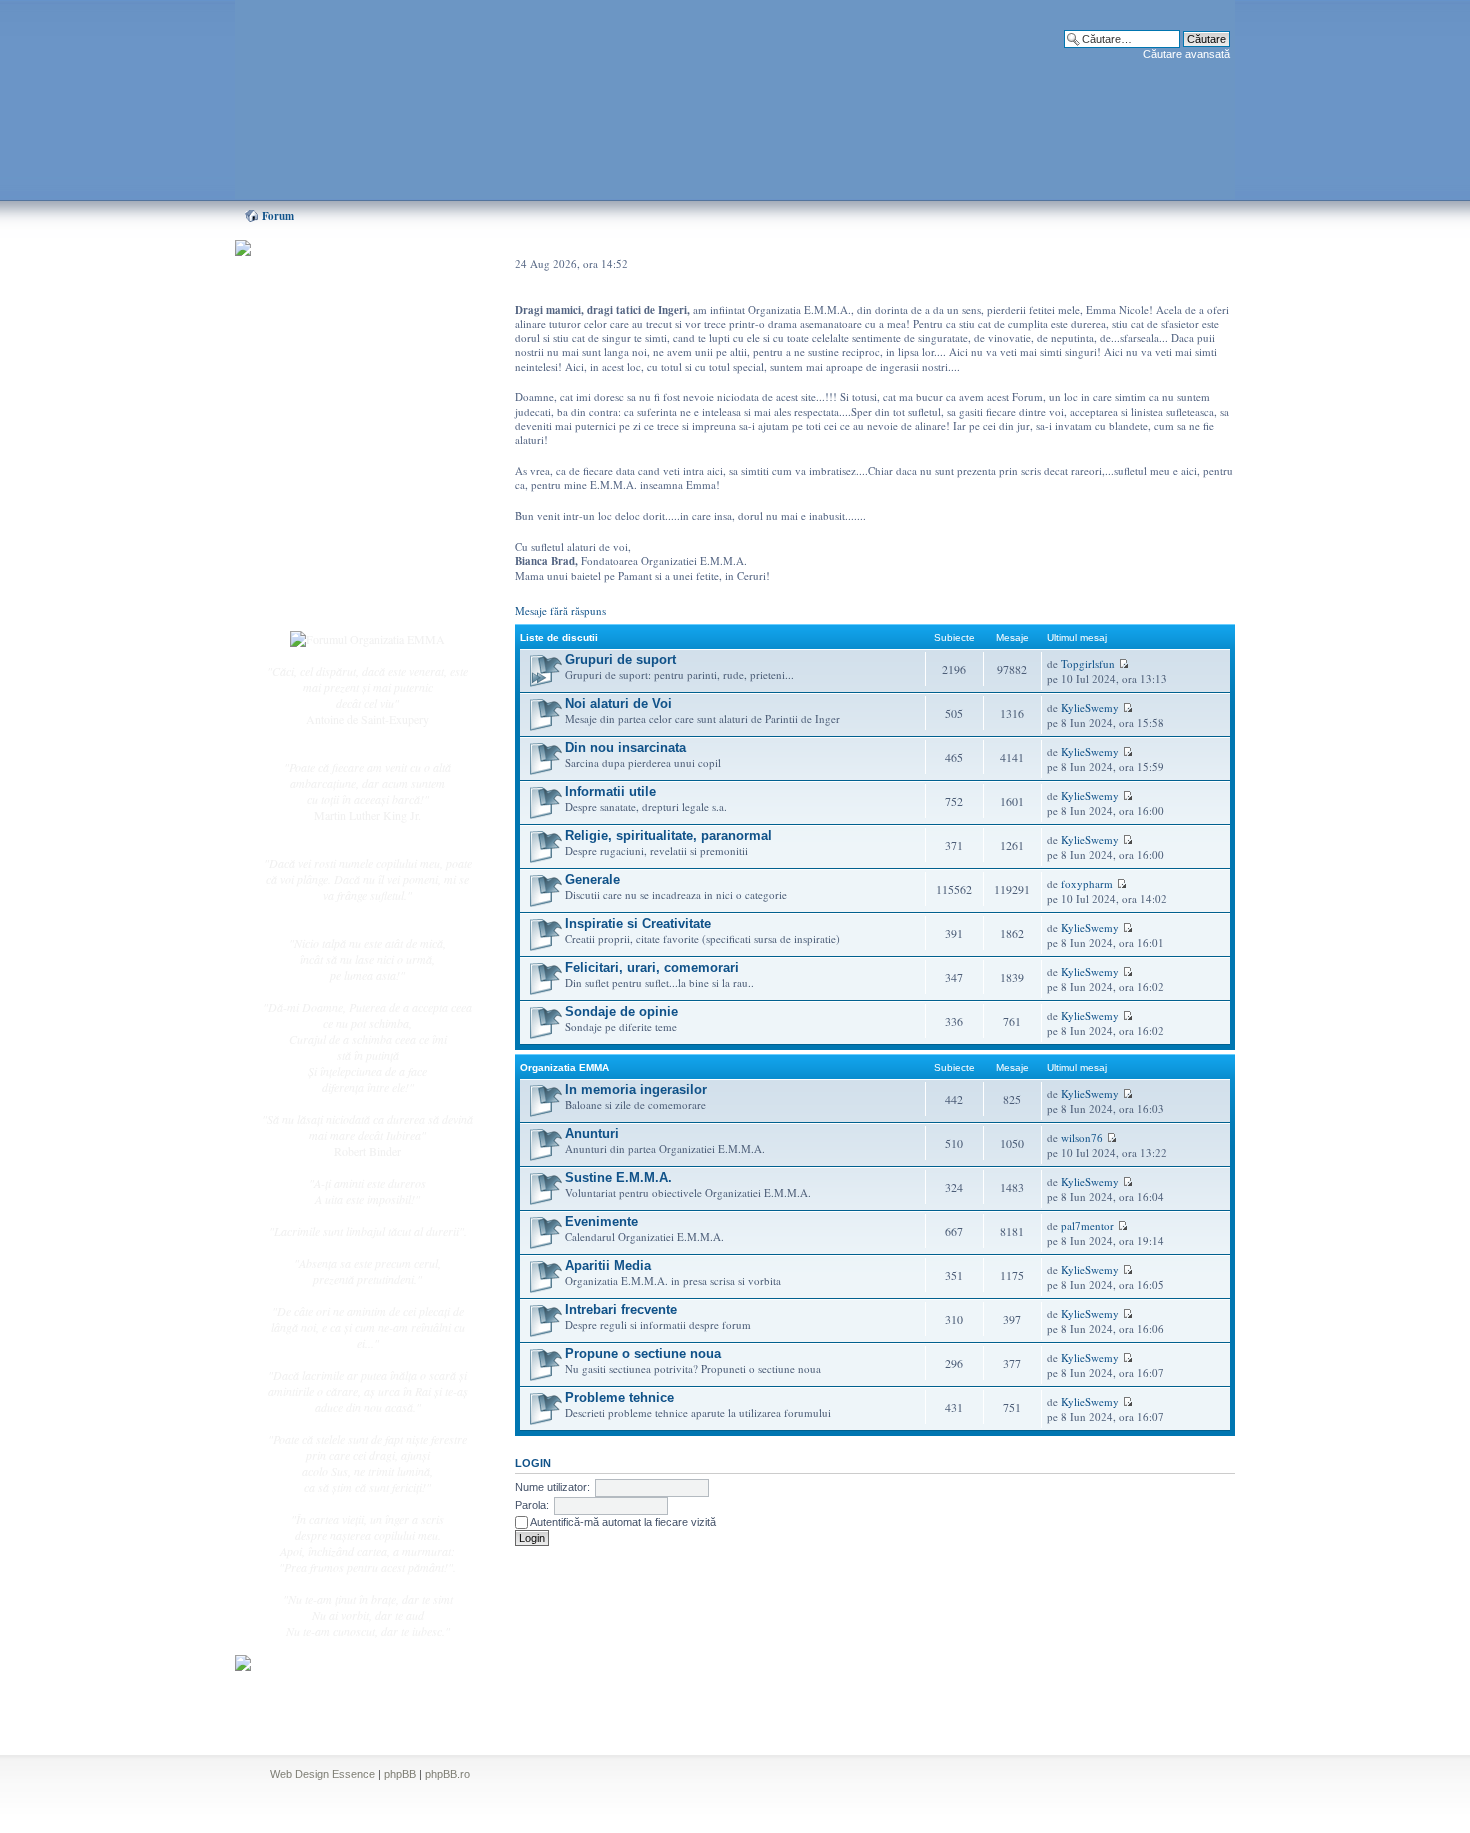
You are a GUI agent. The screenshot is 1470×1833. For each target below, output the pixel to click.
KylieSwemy (1090, 707)
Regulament (330, 518)
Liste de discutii (559, 637)
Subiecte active (337, 452)
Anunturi (592, 1133)
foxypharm (1087, 883)
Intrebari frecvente (621, 1309)
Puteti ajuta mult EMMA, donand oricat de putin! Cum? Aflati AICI (357, 283)
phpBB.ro (447, 1774)
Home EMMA (337, 349)
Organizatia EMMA (564, 1067)
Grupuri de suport (620, 659)
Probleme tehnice (619, 1397)
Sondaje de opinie (621, 1011)
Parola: (532, 1505)
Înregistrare (329, 577)
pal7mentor (1087, 1225)
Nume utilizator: (552, 1487)
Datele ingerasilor (343, 474)
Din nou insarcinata (625, 747)
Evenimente (601, 1221)
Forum (278, 216)
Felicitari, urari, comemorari (652, 967)
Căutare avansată (1186, 54)
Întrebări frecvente (345, 496)
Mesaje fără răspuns (560, 610)
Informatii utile (610, 791)
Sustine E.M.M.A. (618, 1177)
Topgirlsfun (1088, 663)
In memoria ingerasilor (636, 1089)
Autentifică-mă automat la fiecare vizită (622, 1522)
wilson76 (1082, 1137)
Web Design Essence (322, 1774)
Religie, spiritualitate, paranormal (668, 835)
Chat (313, 393)
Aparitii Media (608, 1265)
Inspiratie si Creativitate (638, 923)
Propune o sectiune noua (643, 1353)
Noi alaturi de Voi (618, 703)
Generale (592, 879)
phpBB (400, 1774)
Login (316, 599)
